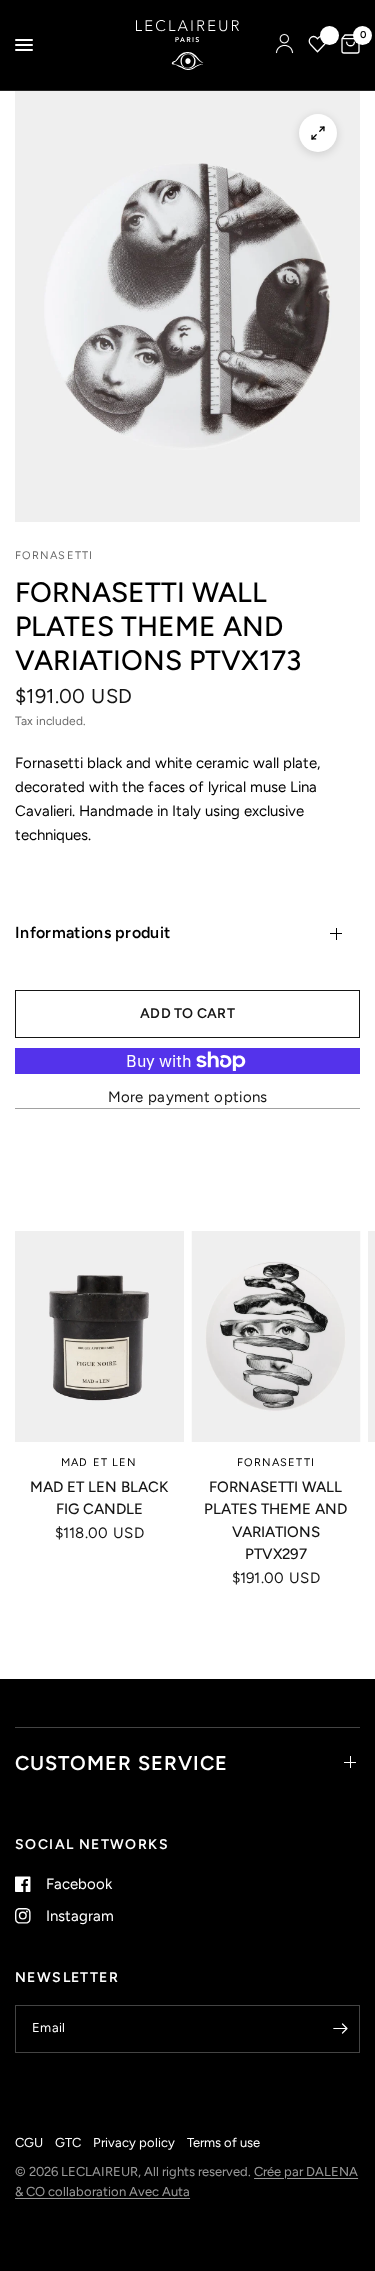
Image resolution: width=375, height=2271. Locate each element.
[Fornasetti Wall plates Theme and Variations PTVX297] (276, 1336)
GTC (68, 2142)
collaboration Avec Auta (119, 2191)
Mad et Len (99, 1461)
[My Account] (284, 45)
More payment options (188, 1097)
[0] (347, 45)
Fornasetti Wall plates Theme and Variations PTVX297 (275, 1520)
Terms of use (223, 2142)
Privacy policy (134, 2142)
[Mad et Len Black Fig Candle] (99, 1336)
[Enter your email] (340, 2029)
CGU (29, 2142)
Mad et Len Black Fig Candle (99, 1497)
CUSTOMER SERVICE (121, 1763)
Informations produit (92, 932)
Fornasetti (276, 1461)
